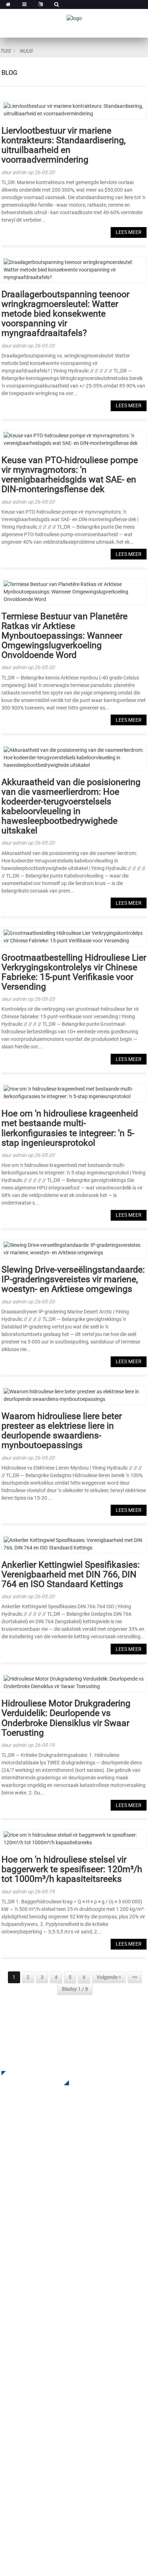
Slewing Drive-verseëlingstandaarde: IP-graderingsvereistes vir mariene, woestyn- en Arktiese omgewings (73, 1279)
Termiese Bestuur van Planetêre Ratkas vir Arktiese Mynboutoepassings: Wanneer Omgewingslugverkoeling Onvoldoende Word (64, 636)
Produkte (13, 2334)
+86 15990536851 (46, 2493)
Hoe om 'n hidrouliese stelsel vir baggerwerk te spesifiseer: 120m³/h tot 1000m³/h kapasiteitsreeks (72, 1869)
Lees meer (129, 232)
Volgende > (109, 1977)
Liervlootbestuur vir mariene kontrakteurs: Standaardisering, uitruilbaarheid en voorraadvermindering (64, 145)
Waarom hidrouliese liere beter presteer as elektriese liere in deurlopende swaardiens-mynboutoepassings (62, 1431)
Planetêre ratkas (22, 2217)
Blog (7, 2377)
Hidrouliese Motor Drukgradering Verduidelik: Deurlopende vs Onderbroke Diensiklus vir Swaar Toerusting (66, 1718)
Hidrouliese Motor (24, 2250)
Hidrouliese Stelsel (25, 2271)
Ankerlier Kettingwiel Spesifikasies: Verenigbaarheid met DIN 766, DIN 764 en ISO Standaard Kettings (71, 1574)
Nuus (26, 51)
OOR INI (11, 2323)
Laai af (10, 2344)
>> (135, 1977)
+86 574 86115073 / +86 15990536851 (66, 2427)
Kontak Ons (16, 2387)
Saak (8, 2355)
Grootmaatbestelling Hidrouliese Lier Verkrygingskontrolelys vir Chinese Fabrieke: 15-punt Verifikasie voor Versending (74, 972)
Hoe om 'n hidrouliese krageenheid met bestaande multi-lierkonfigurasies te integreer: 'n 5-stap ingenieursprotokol (70, 1128)
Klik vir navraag (30, 2078)
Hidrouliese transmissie (31, 2239)
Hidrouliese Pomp (24, 2260)
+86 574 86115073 (41, 2478)
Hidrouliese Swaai (24, 2228)
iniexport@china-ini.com (48, 2442)
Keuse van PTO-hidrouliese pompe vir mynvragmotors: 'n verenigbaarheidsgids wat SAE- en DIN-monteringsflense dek (70, 475)
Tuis (5, 51)
